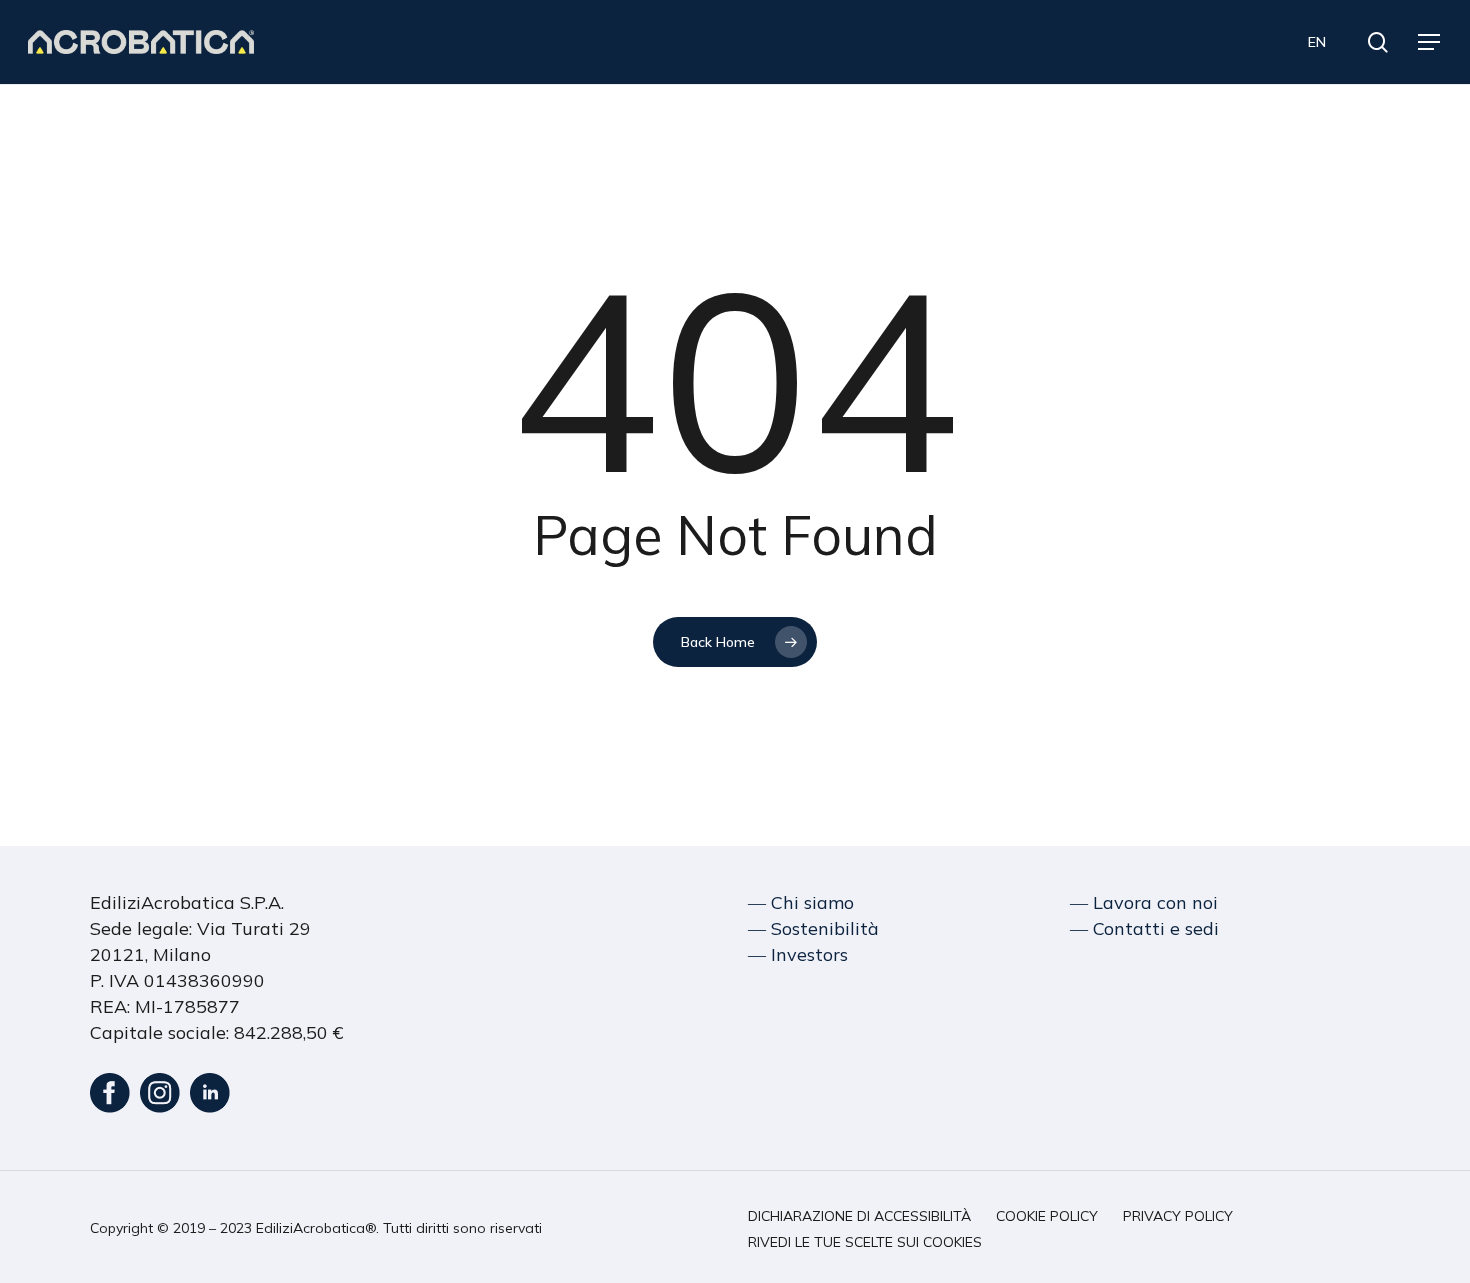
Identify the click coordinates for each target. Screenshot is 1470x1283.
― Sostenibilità (813, 928)
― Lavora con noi (1144, 902)
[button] (1430, 42)
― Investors (798, 954)
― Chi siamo (801, 902)
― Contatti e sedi (1144, 928)
